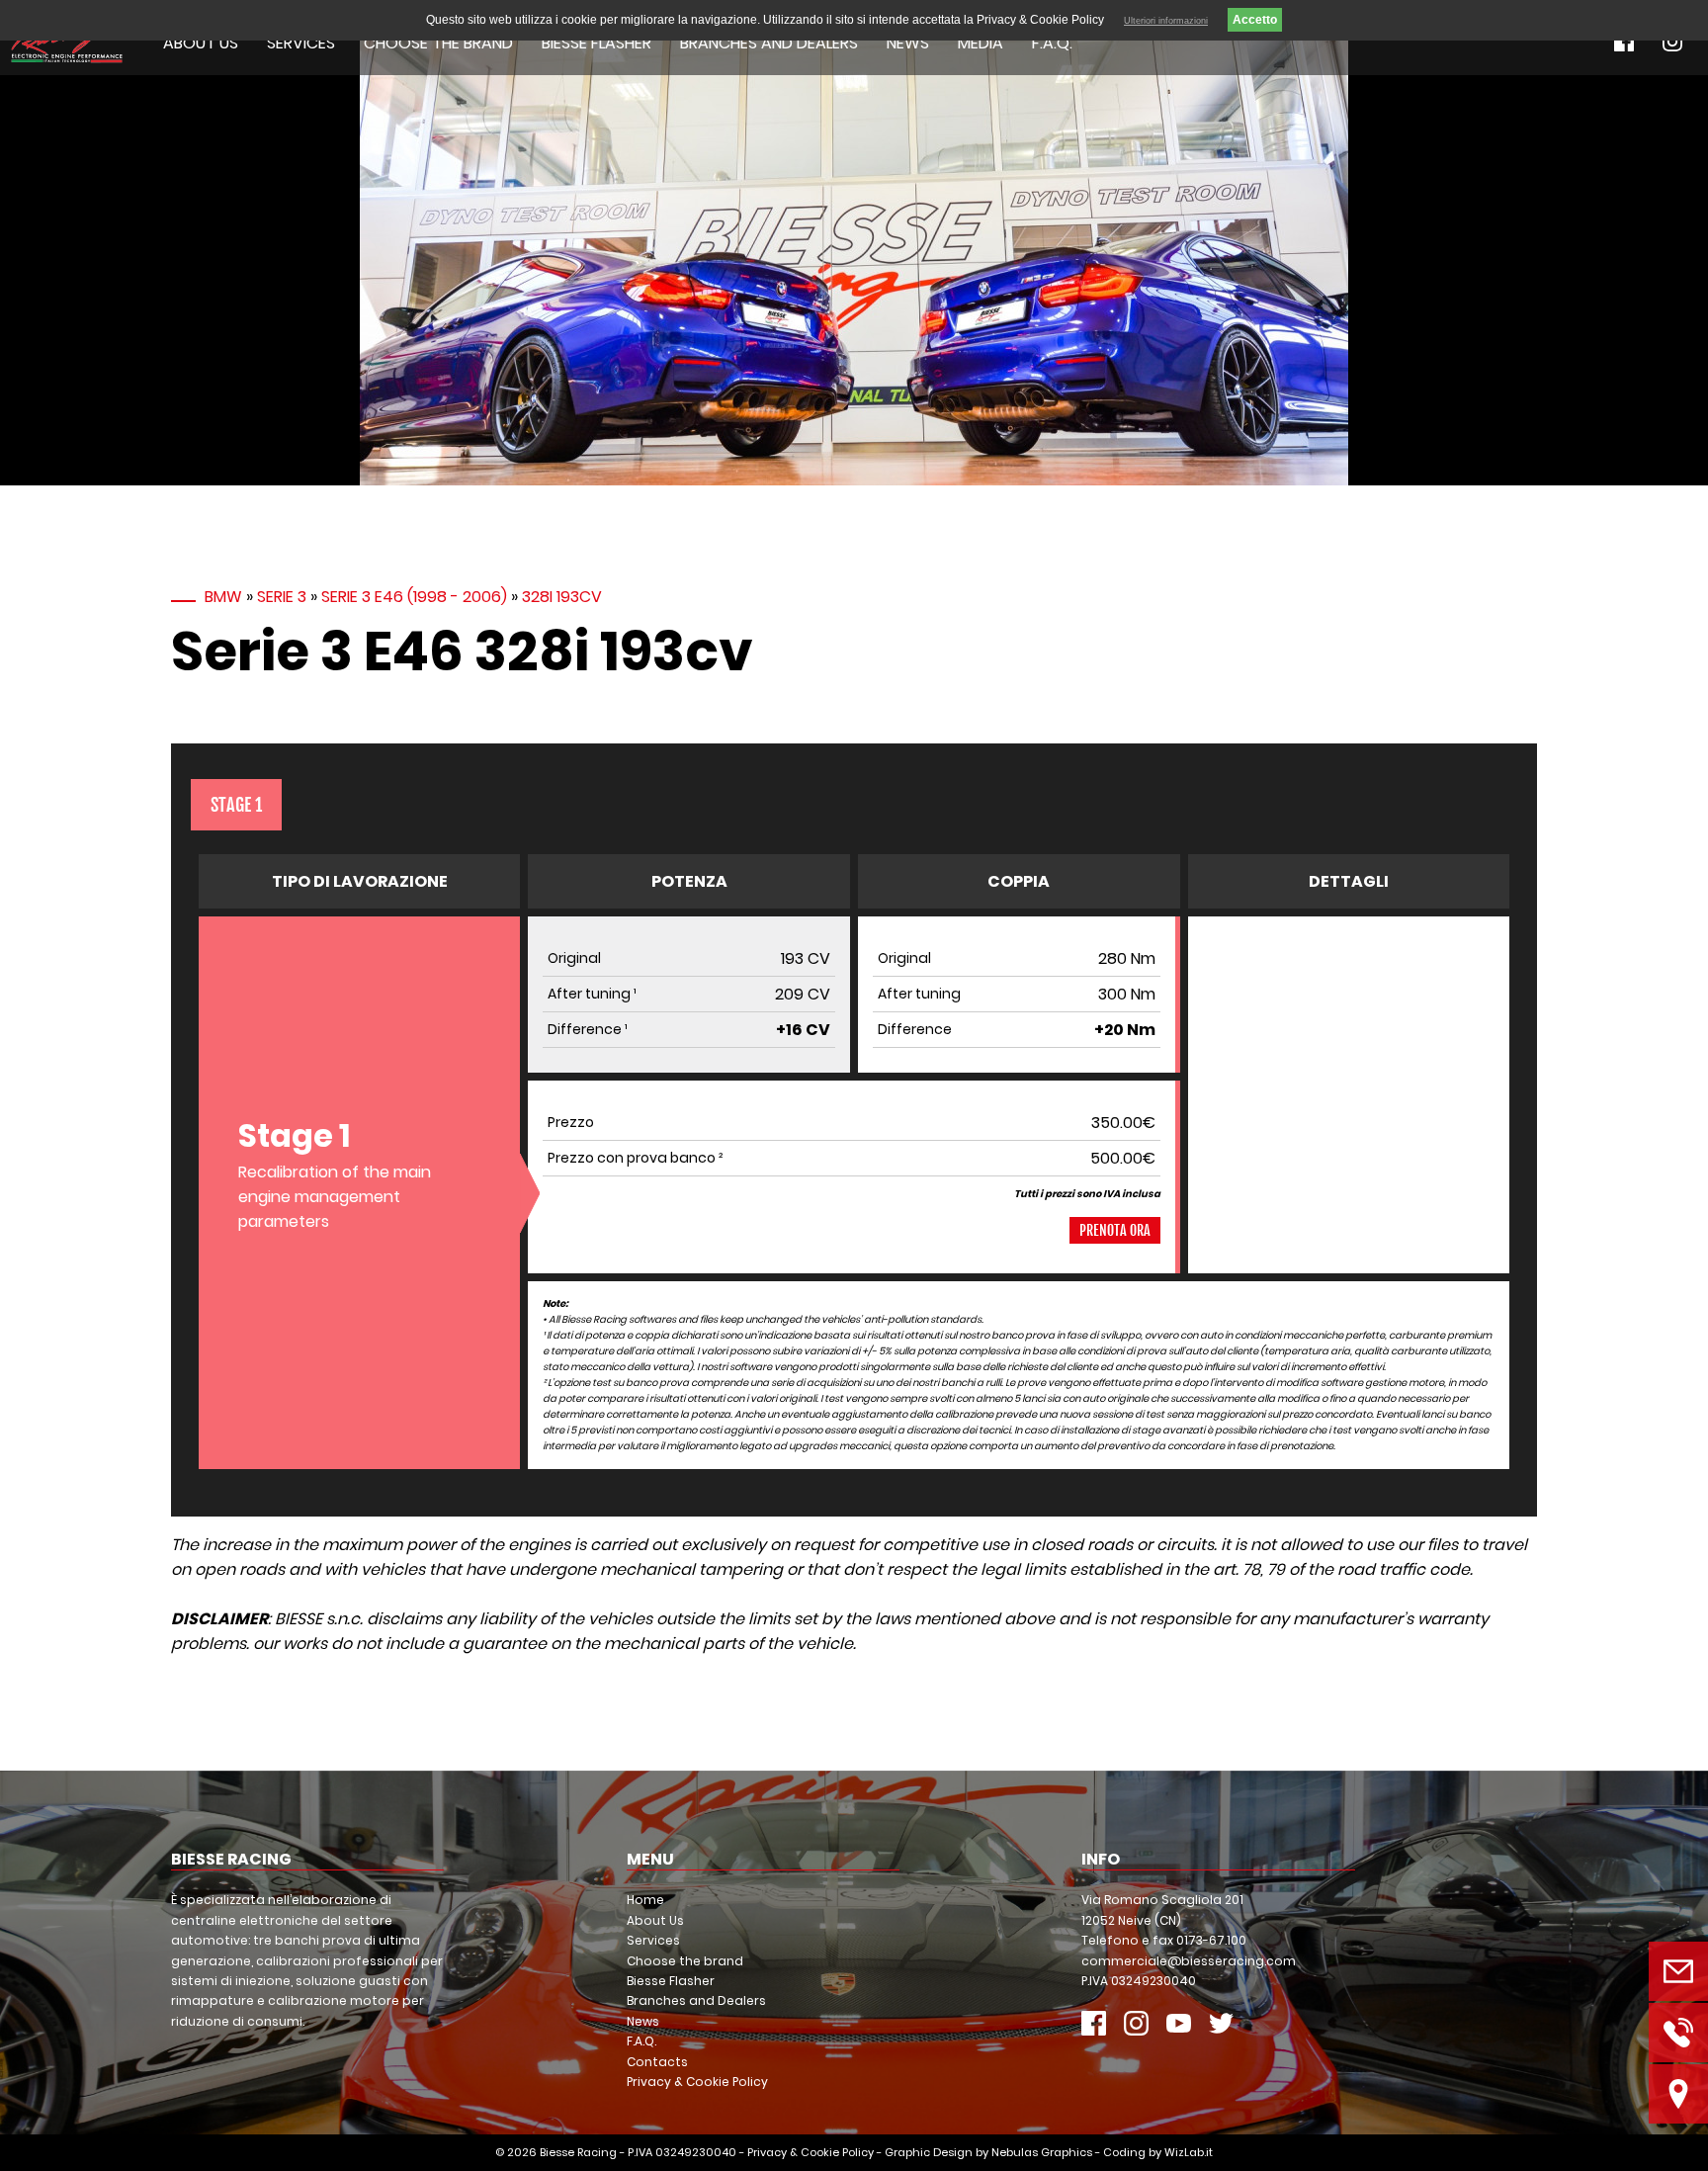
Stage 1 (236, 805)
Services (301, 43)
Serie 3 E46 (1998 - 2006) (414, 597)
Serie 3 (282, 597)
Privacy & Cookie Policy (697, 2082)
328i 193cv (562, 597)
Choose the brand (438, 43)
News (908, 43)
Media (981, 43)
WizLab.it (1189, 2152)
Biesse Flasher (597, 43)
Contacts (657, 2062)
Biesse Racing (578, 2152)
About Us (201, 43)
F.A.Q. (1052, 43)
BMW (223, 597)
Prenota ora (1115, 1230)
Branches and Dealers (769, 43)
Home (645, 1900)
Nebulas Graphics (1042, 2152)
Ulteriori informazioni (1166, 21)
